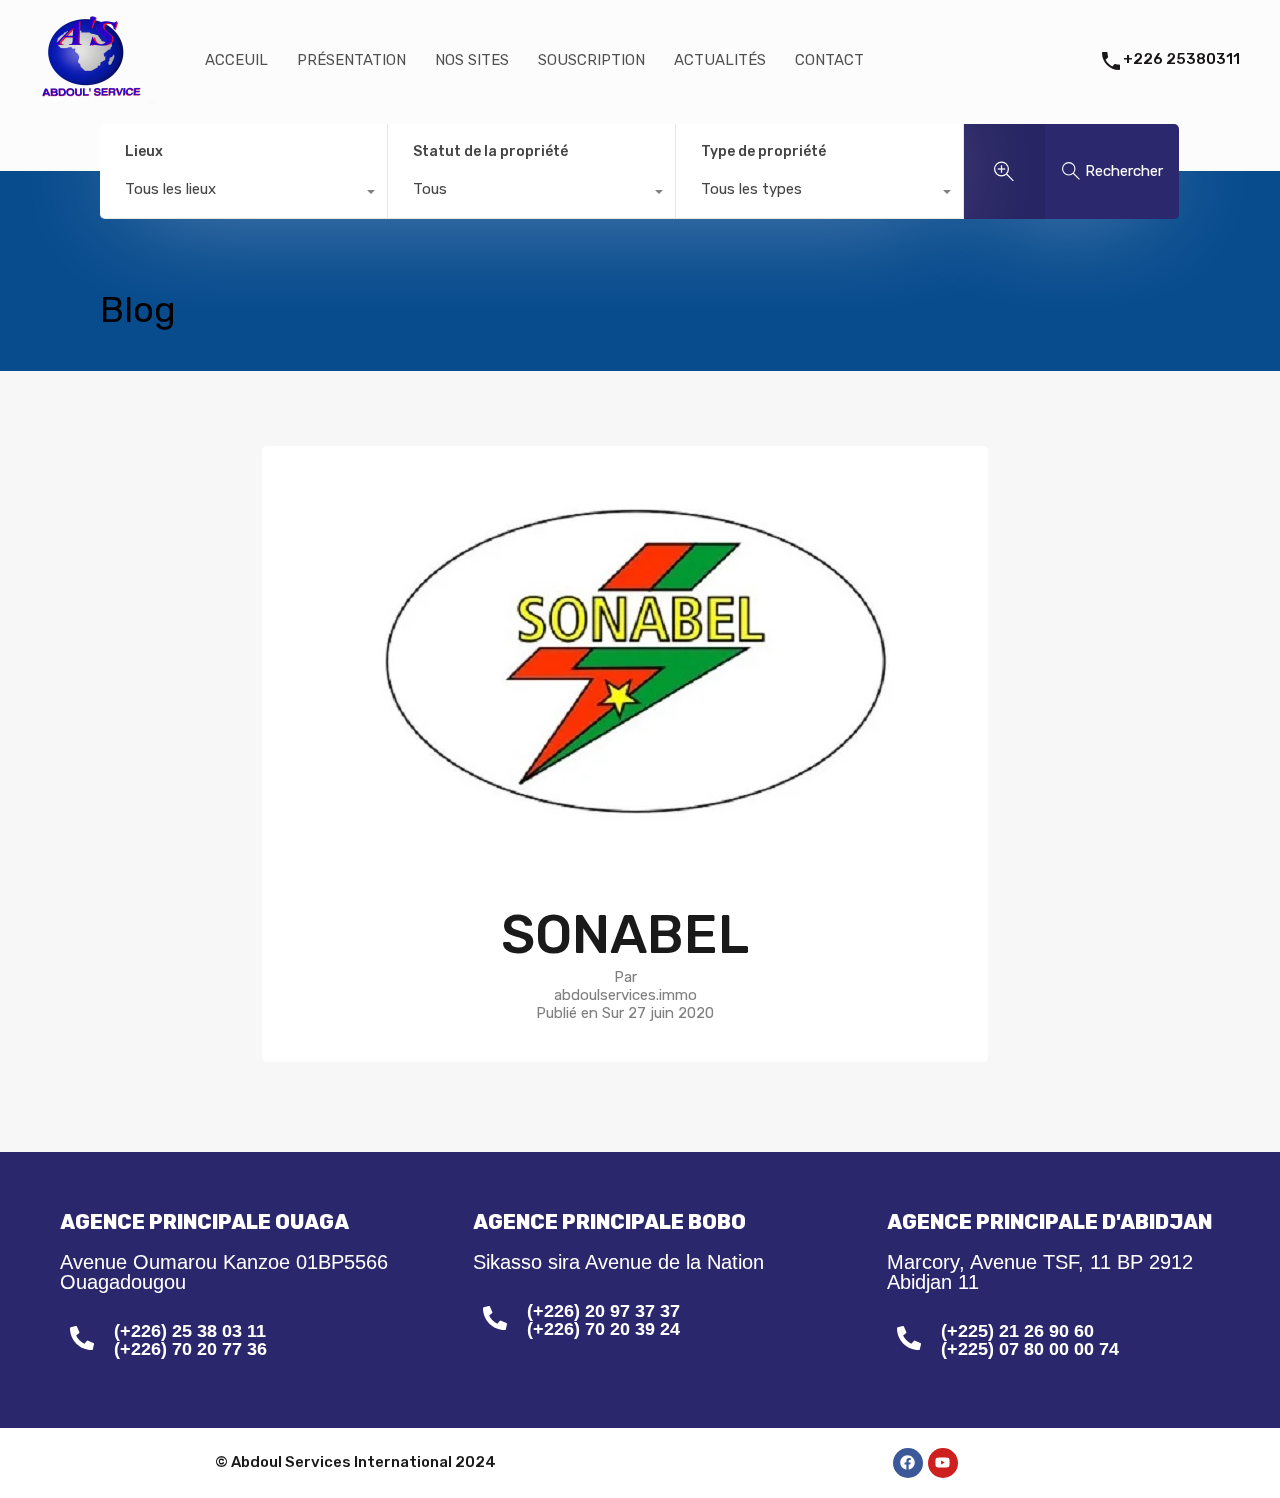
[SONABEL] (625, 854)
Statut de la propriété (490, 151)
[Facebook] (908, 1463)
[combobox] (243, 194)
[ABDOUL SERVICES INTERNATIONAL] (87, 96)
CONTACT (829, 60)
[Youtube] (943, 1463)
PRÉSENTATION (351, 60)
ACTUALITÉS (720, 60)
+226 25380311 (1181, 59)
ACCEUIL (236, 60)
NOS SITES (472, 60)
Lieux (144, 151)
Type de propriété (763, 151)
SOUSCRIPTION (591, 60)
